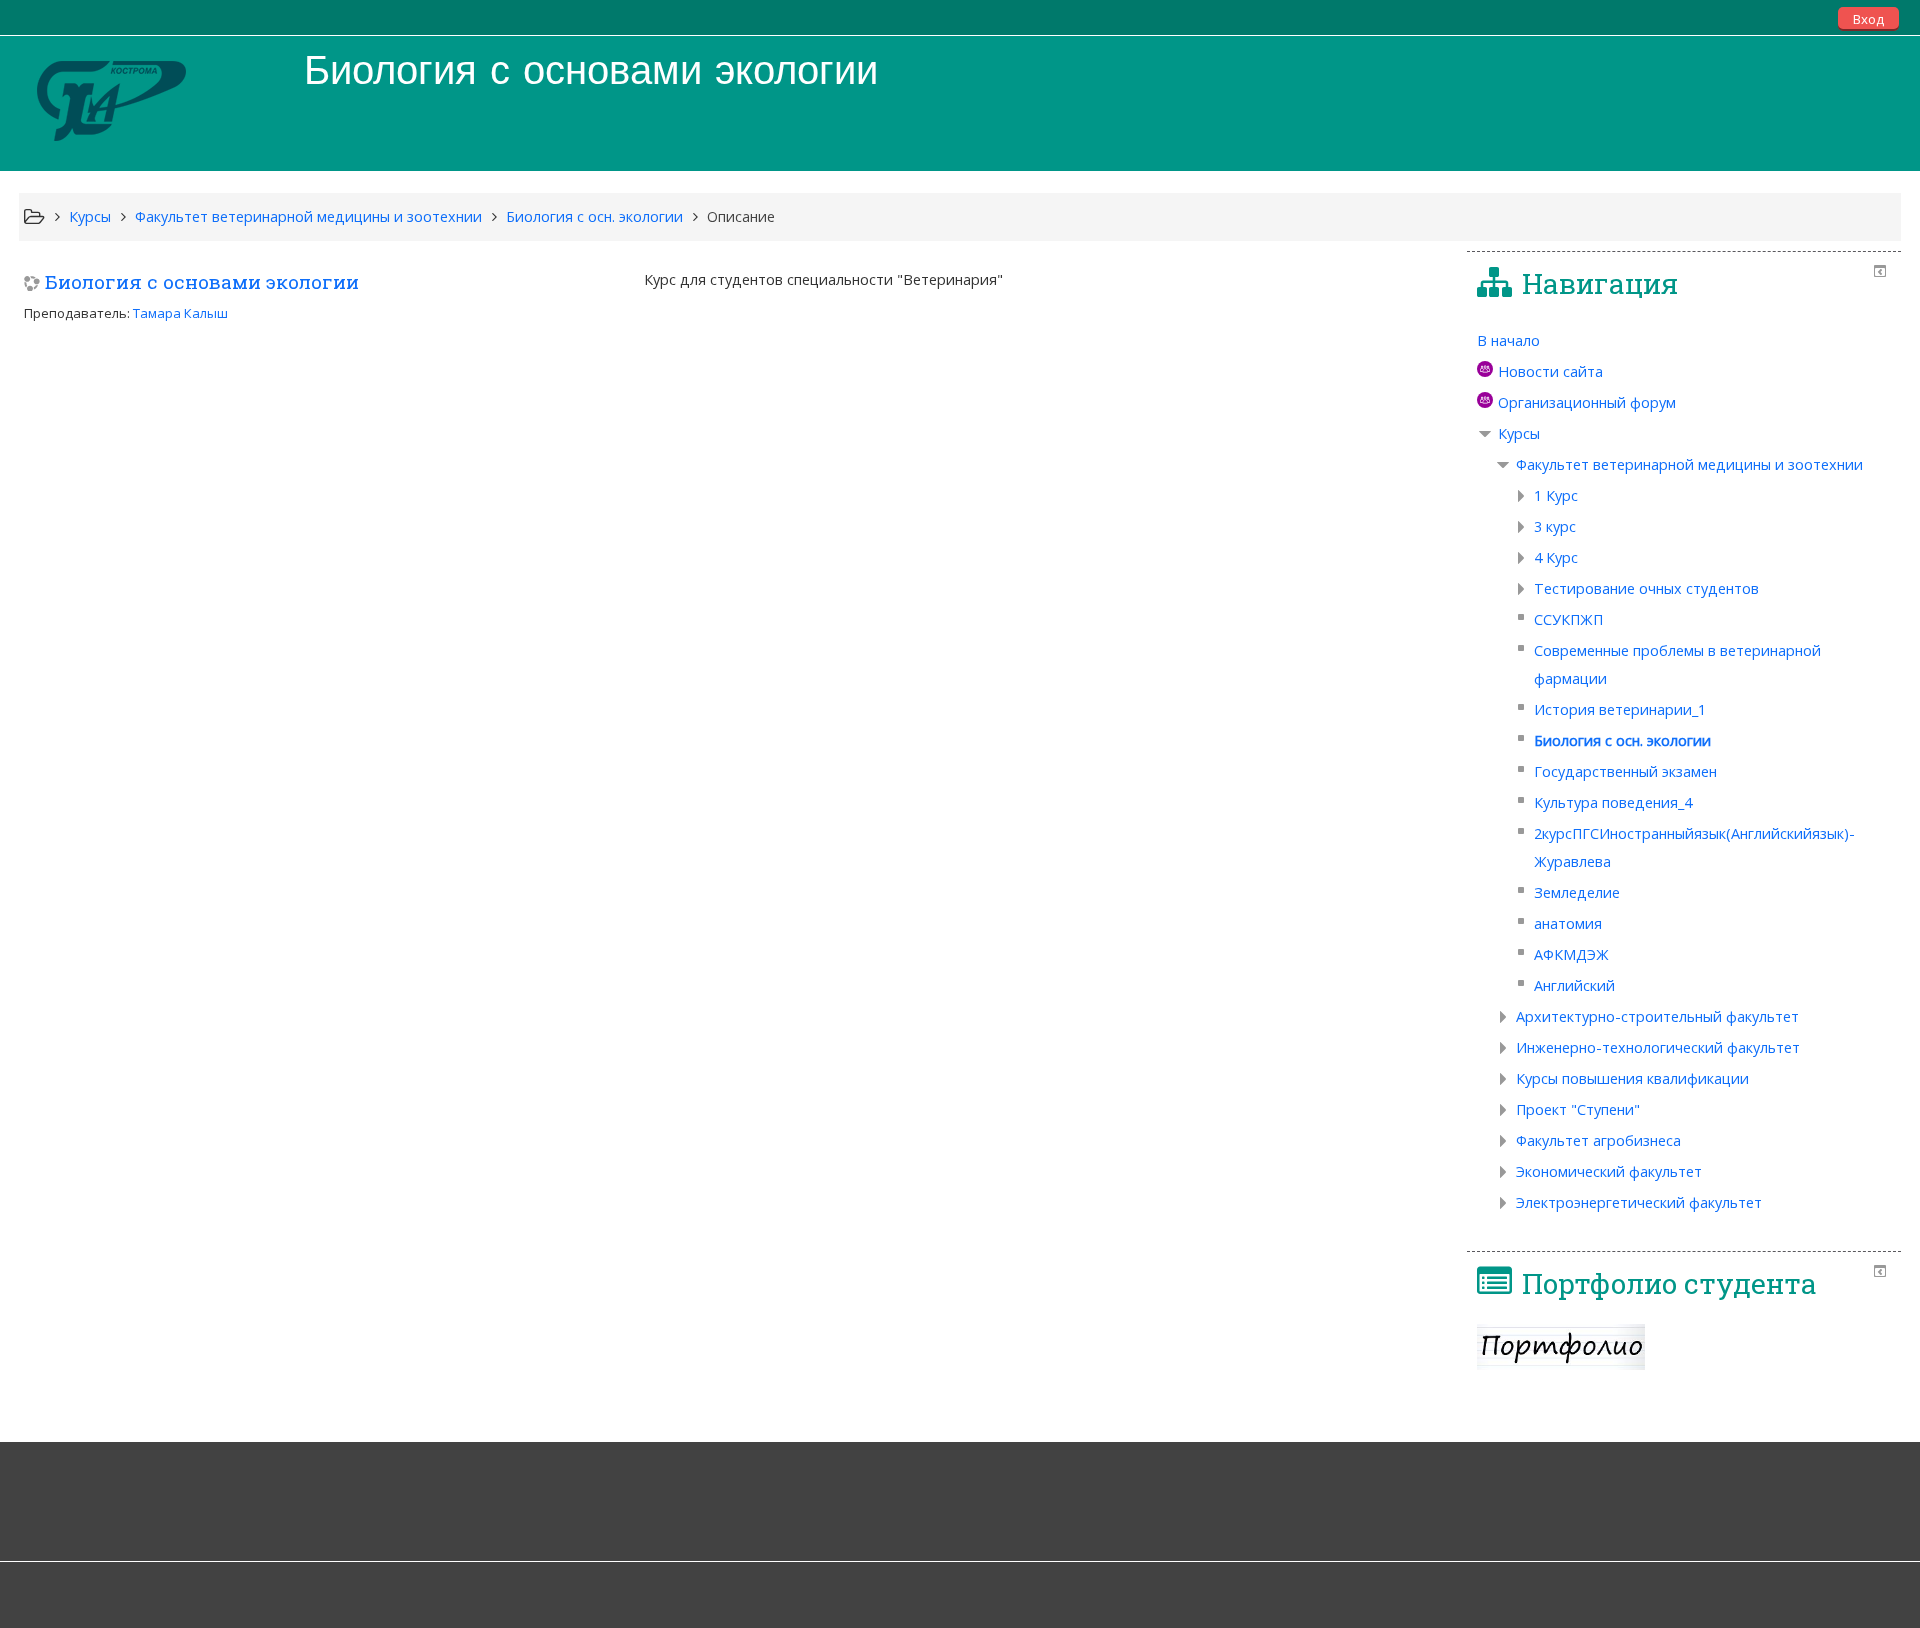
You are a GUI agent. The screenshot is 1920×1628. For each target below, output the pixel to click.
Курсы (1519, 433)
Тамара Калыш (180, 313)
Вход (1868, 19)
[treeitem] (1684, 341)
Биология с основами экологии (202, 281)
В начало (1508, 340)
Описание (741, 216)
